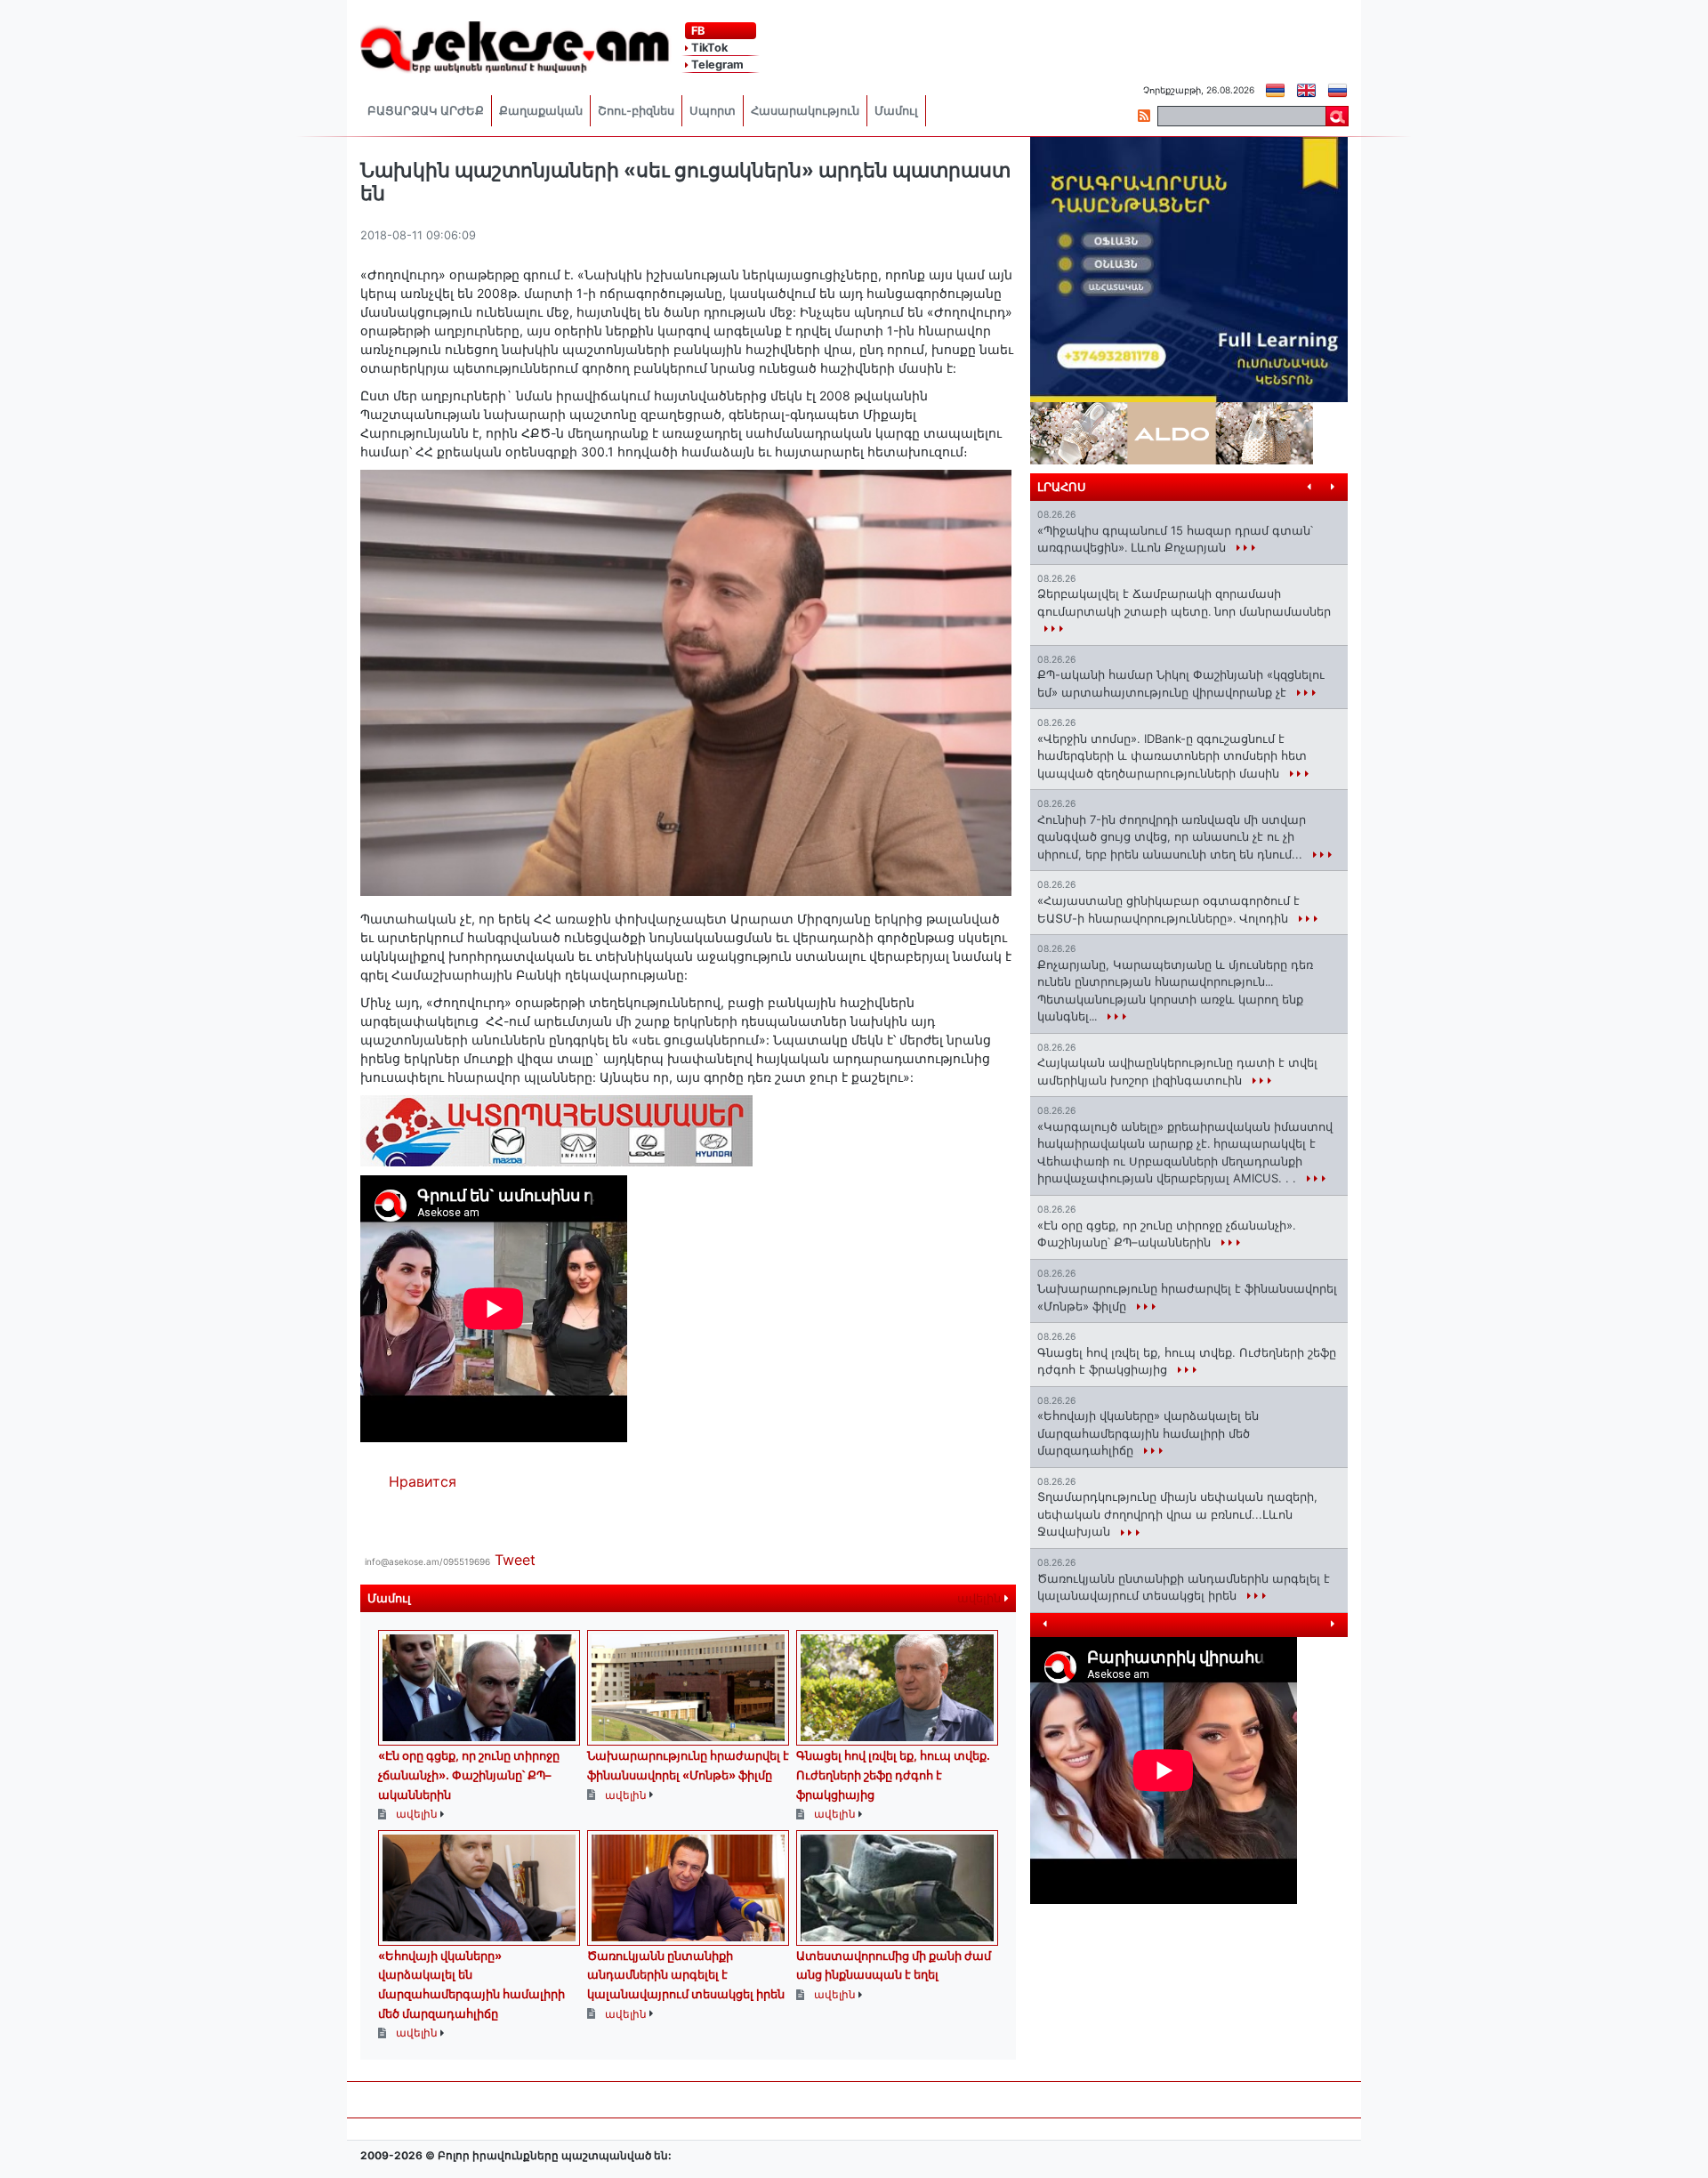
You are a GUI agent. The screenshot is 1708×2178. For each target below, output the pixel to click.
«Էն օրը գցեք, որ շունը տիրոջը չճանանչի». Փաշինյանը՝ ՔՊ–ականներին (469, 1775)
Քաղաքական (541, 111)
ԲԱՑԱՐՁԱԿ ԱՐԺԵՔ (426, 111)
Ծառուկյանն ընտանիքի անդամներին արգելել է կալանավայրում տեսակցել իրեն (686, 1975)
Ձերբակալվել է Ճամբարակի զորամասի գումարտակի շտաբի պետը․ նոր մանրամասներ (1184, 602)
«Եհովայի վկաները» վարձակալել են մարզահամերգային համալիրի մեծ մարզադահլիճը (1148, 1433)
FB (697, 31)
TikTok (708, 48)
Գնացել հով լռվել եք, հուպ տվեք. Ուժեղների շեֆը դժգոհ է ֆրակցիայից (893, 1775)
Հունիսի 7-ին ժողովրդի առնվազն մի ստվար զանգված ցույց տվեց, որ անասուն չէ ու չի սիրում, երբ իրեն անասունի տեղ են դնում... (1172, 837)
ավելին (981, 1598)
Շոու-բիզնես (636, 111)
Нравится (423, 1481)
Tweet (515, 1560)
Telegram (716, 65)
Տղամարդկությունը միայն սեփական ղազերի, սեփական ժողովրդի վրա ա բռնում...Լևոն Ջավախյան (1177, 1514)
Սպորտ (713, 111)
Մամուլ (896, 111)
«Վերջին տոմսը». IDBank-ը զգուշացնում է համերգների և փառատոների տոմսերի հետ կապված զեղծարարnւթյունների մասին (1172, 756)
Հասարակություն (805, 111)
